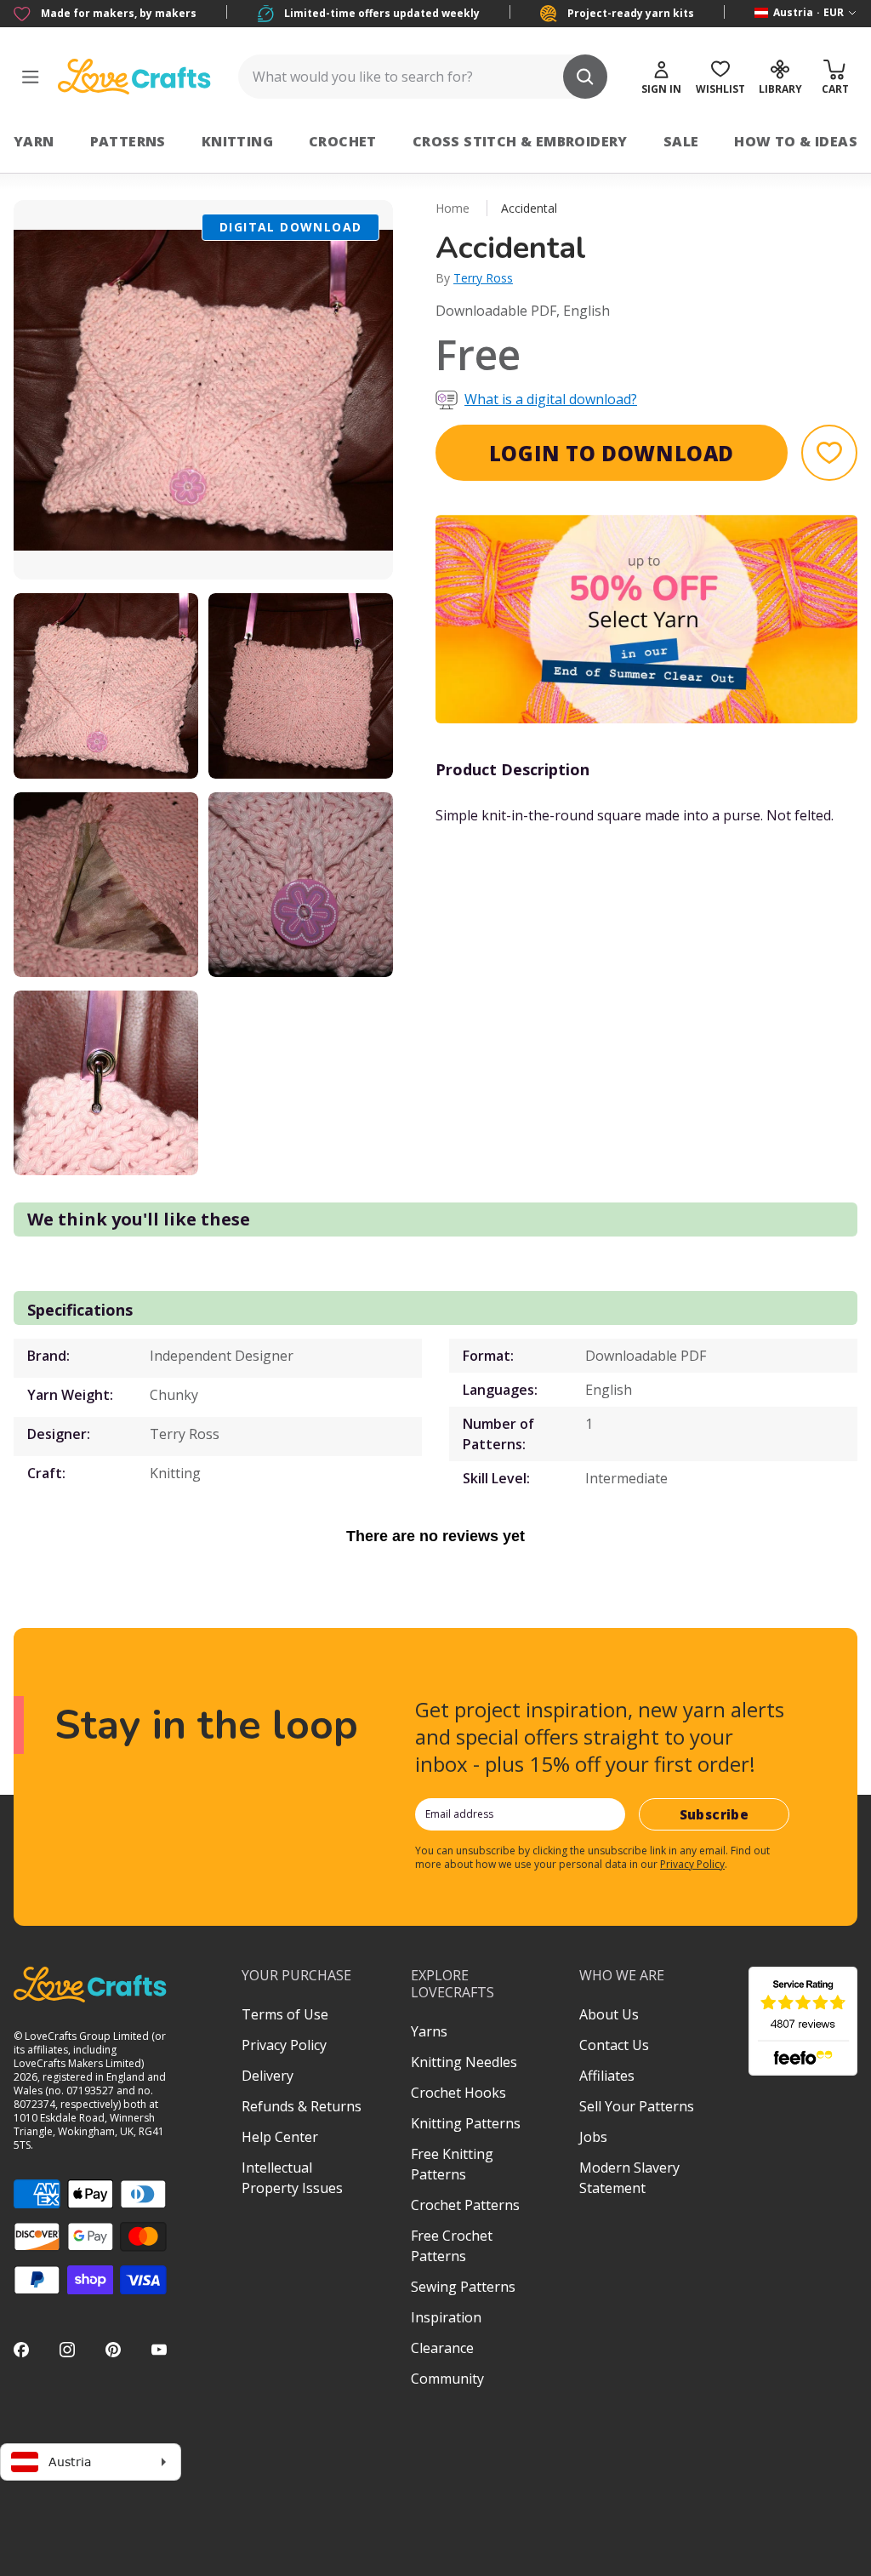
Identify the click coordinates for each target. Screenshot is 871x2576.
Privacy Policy (692, 1864)
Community (447, 2379)
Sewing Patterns (463, 2287)
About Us (609, 2014)
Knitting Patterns (466, 2123)
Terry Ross (483, 278)
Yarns (429, 2031)
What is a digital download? (551, 399)
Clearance (442, 2348)
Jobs (593, 2137)
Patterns (128, 141)
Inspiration (446, 2317)
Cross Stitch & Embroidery (520, 141)
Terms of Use (285, 2014)
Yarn (34, 141)
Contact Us (614, 2045)
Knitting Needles (464, 2062)
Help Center (280, 2137)
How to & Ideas (796, 141)
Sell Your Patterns (637, 2106)
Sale (681, 141)
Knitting (237, 141)
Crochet (343, 141)
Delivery (268, 2076)
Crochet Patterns (465, 2205)
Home (453, 208)
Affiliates (607, 2076)
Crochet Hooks (458, 2093)
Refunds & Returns (302, 2106)
